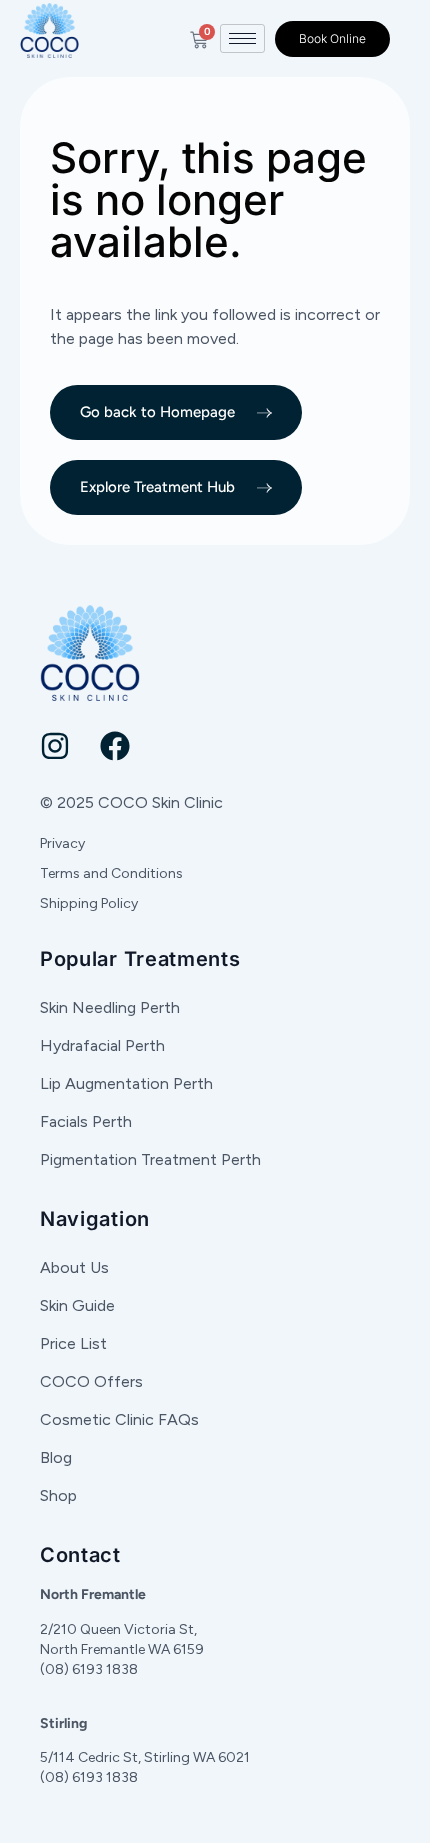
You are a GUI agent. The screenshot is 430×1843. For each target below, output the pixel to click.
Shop (58, 1495)
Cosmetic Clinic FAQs (119, 1419)
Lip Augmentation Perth (126, 1083)
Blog (56, 1457)
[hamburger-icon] (242, 38)
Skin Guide (77, 1305)
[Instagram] (55, 746)
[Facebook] (115, 746)
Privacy (62, 843)
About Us (74, 1267)
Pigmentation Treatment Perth (150, 1159)
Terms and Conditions (111, 873)
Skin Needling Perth (110, 1007)
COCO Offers (91, 1381)
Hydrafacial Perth (102, 1045)
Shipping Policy (89, 903)
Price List (73, 1343)
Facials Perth (86, 1121)
